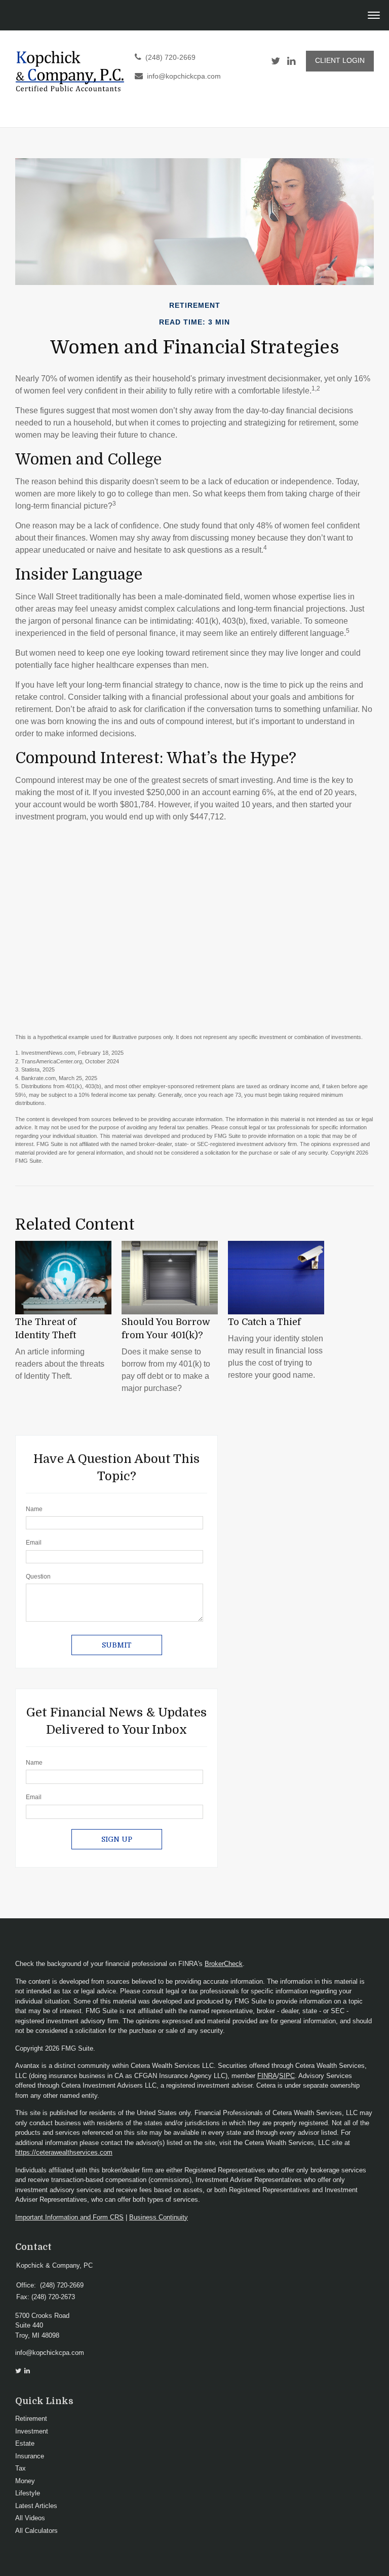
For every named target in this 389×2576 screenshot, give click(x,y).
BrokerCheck (224, 1964)
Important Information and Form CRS (69, 2217)
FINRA (267, 2076)
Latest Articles (36, 2506)
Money (25, 2481)
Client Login (340, 61)
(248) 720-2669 (170, 58)
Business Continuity (159, 2217)
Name (34, 1509)
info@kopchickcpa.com (184, 76)
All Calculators (36, 2531)
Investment (32, 2431)
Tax (21, 2468)
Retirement (31, 2419)
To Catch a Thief (264, 1322)
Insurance (30, 2456)
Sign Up (117, 1839)
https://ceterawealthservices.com (64, 2152)
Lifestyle (28, 2493)
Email (34, 1543)
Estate (25, 2443)
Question (38, 1577)
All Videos (30, 2518)
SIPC (287, 2076)
